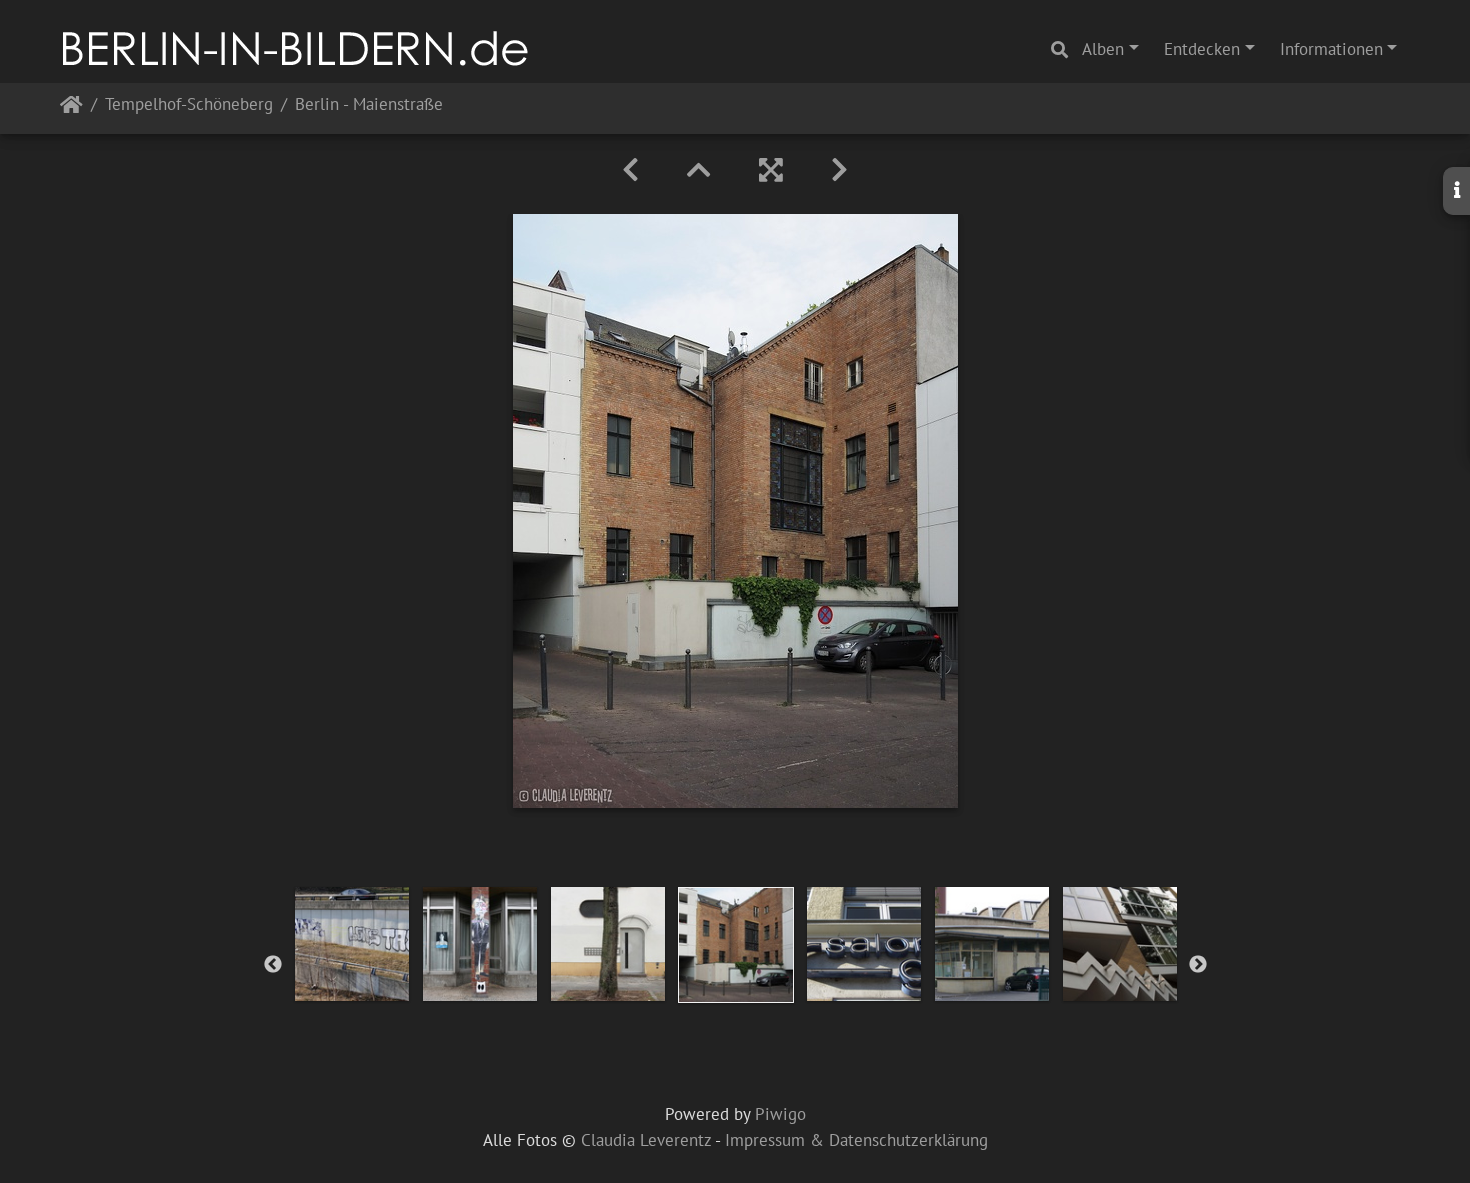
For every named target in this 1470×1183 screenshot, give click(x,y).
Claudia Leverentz (646, 1140)
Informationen (1331, 49)
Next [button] (1198, 965)
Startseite (71, 108)
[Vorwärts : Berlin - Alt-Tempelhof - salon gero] (839, 170)
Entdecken (1202, 49)
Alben (1103, 49)
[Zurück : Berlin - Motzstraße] (630, 170)
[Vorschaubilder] (699, 170)
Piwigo (780, 1114)
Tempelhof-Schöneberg (189, 105)
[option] (352, 944)
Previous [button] (273, 965)
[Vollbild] (771, 170)
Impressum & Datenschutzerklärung (856, 1140)
